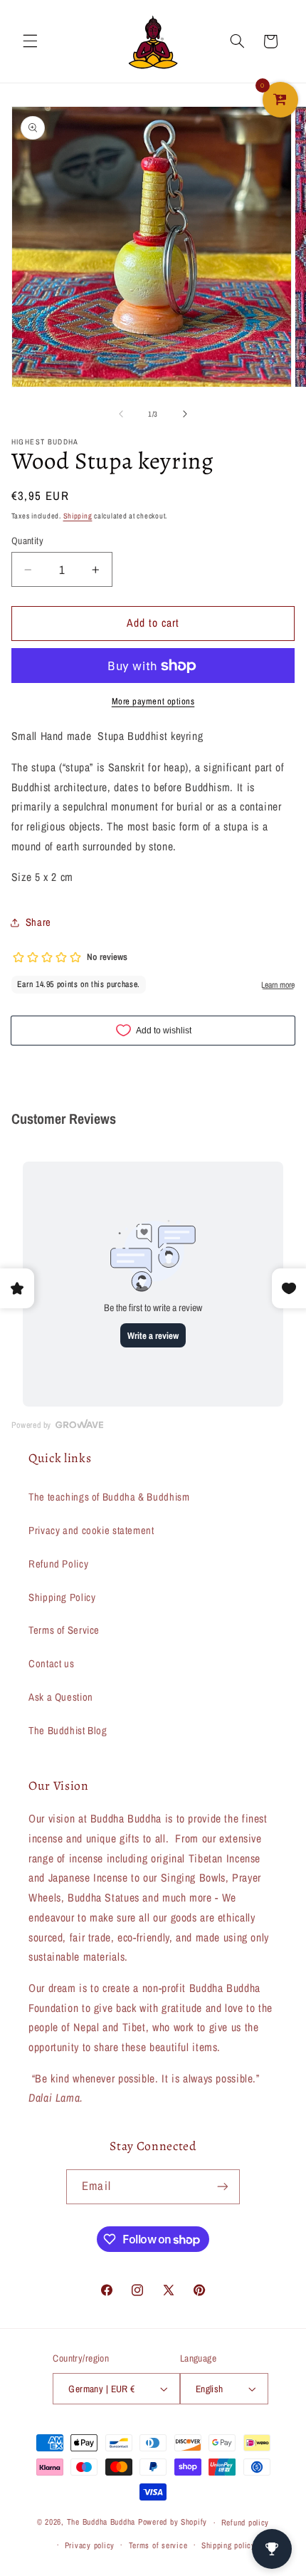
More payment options (153, 701)
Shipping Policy (62, 1597)
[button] (30, 41)
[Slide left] (121, 414)
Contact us (51, 1664)
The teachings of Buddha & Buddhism (109, 1497)
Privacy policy (90, 2545)
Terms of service (158, 2545)
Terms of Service (64, 1630)
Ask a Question (61, 1697)
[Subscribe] (222, 2187)
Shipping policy (228, 2545)
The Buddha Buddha (102, 2523)
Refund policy (246, 2523)
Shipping (78, 516)
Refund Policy (58, 1564)
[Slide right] (185, 414)
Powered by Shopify (173, 2523)
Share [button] (38, 922)
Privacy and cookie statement (91, 1531)
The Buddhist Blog (68, 1731)
